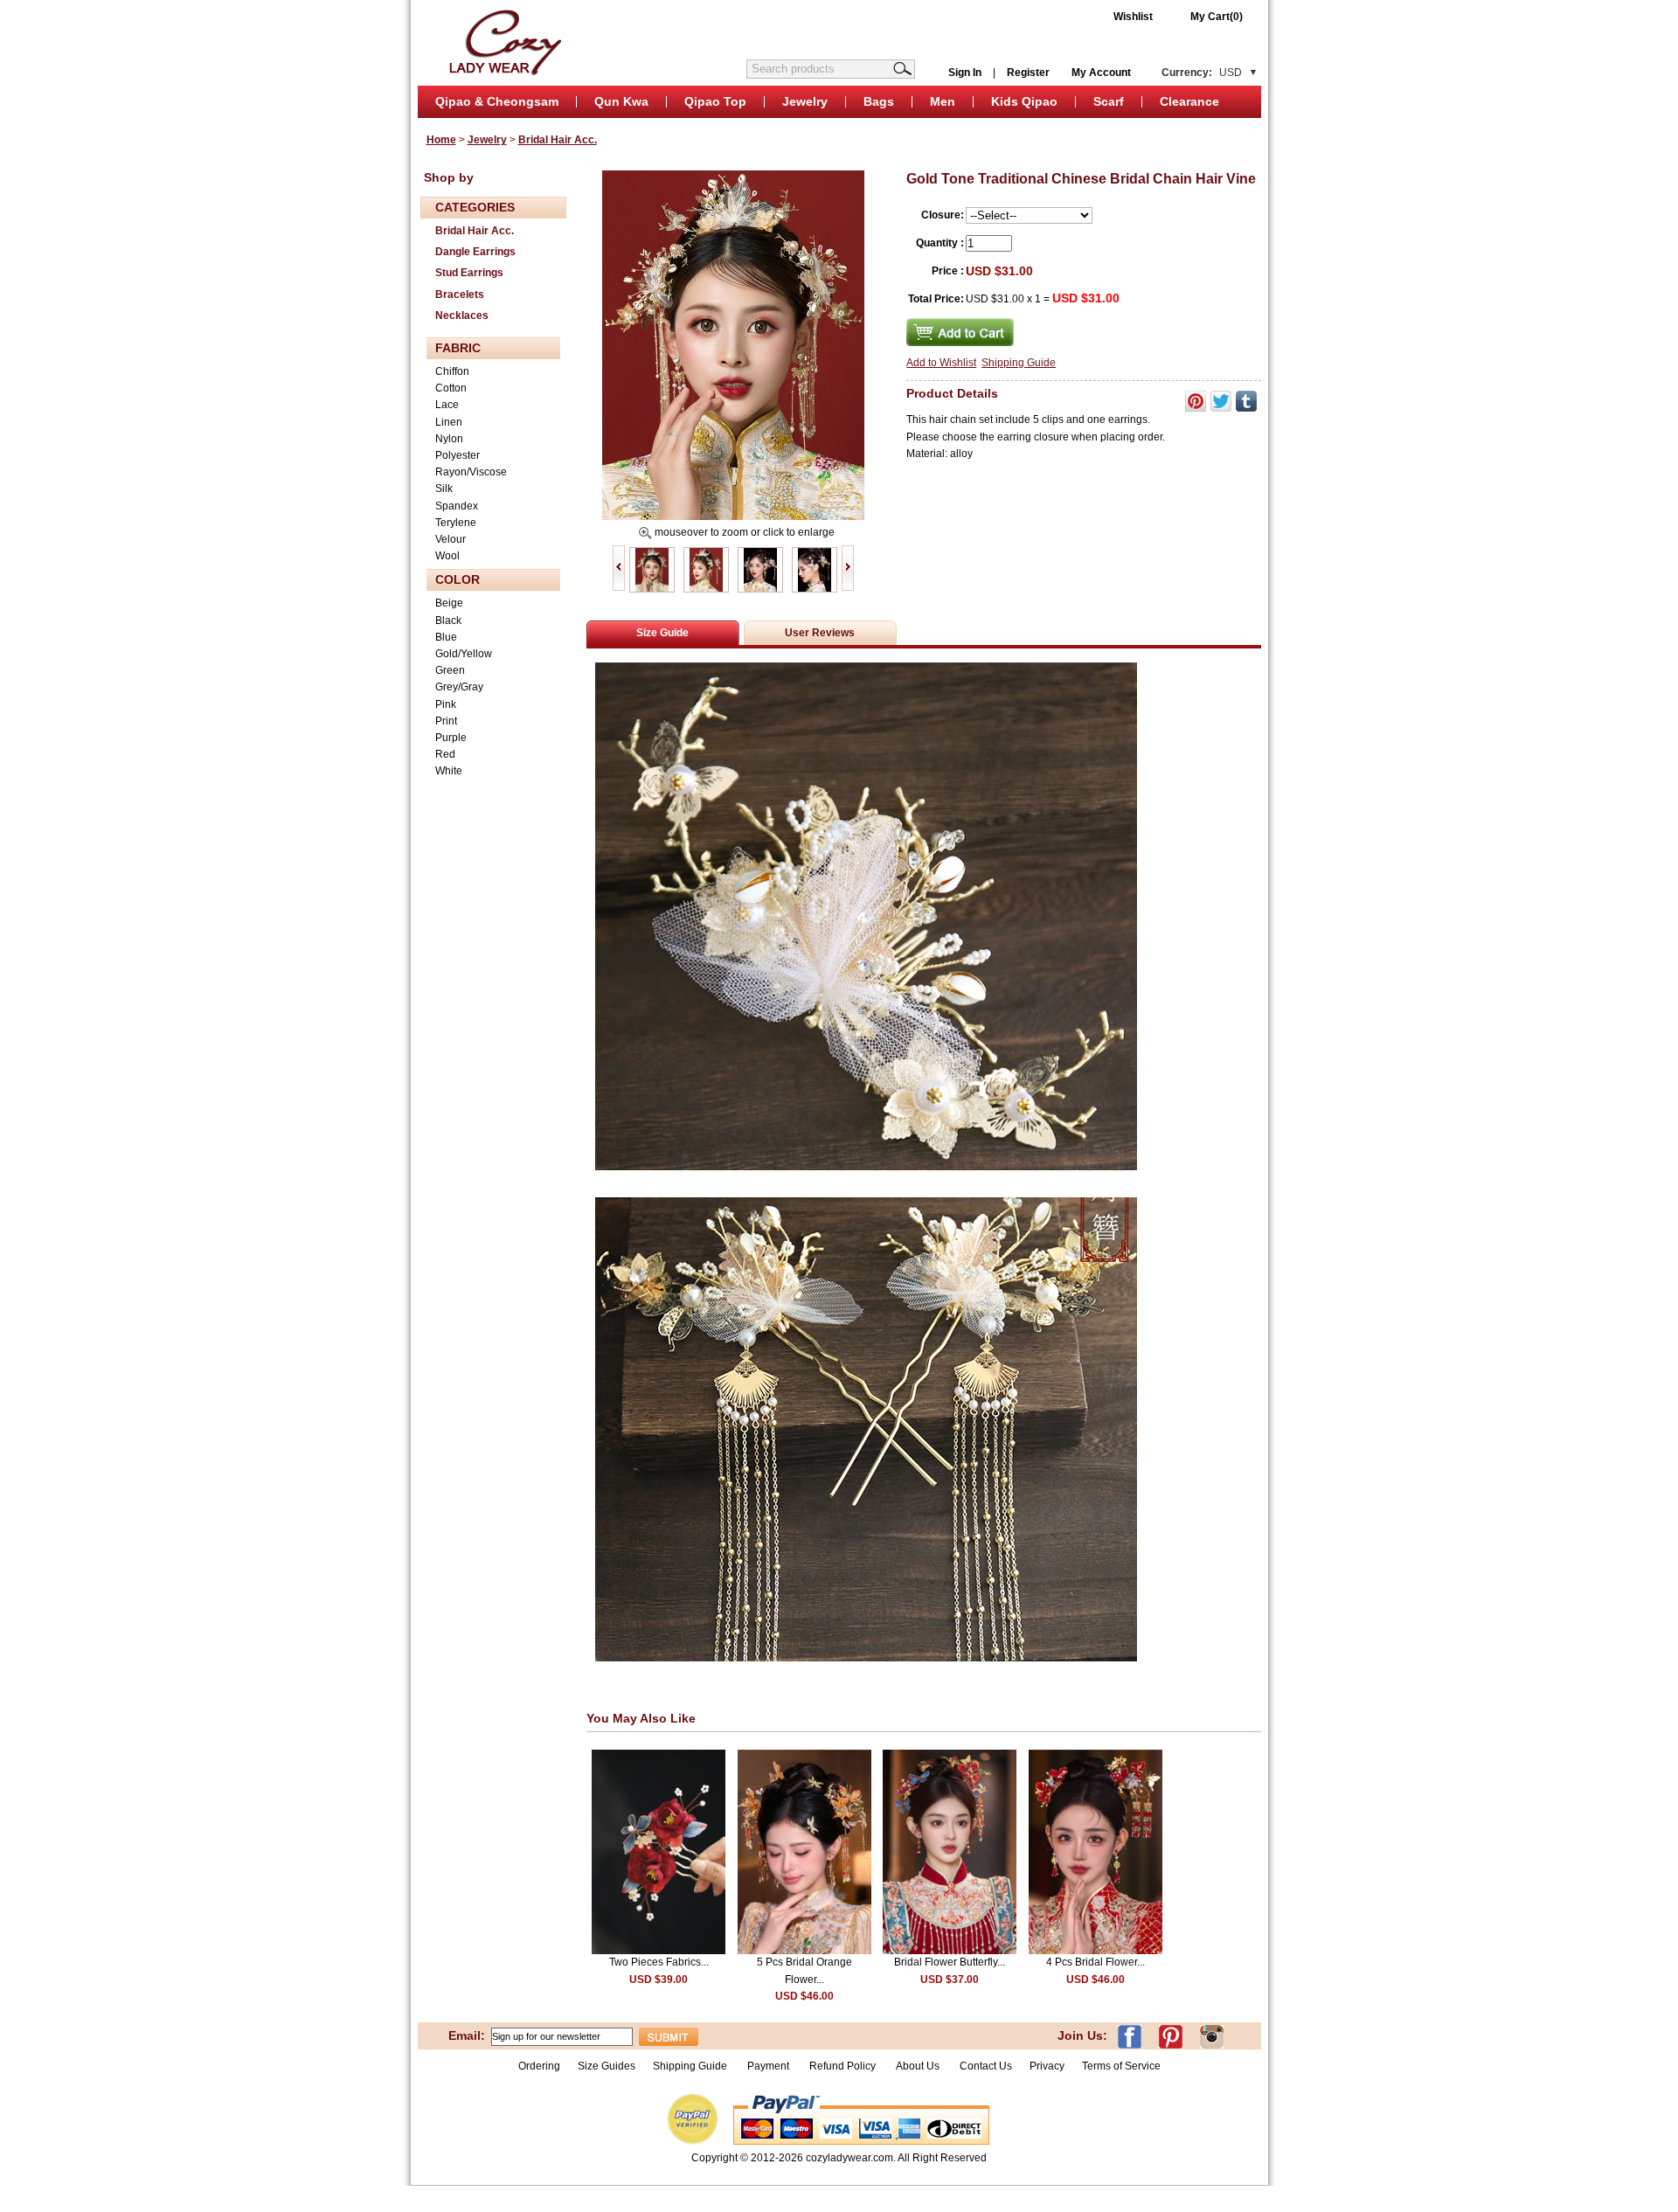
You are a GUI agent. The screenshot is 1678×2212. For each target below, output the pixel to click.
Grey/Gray (459, 687)
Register (1028, 73)
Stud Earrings (469, 273)
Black (448, 621)
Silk (444, 489)
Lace (447, 405)
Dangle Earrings (475, 252)
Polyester (458, 455)
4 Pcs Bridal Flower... (1096, 1962)
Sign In (965, 73)
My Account (1101, 73)
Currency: (1202, 73)
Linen (449, 422)
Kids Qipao (1024, 101)
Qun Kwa (621, 101)
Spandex (457, 506)
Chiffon (452, 371)
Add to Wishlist (941, 363)
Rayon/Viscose (471, 472)
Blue (446, 637)
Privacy (1047, 2066)
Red (445, 754)
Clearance (1189, 101)
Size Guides (607, 2066)
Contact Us (986, 2066)
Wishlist (1133, 17)
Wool (447, 556)
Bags (879, 101)
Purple (451, 738)
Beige (449, 603)
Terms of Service (1121, 2066)
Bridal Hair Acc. (558, 140)
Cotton (451, 388)
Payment (768, 2066)
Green (450, 670)
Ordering (539, 2066)
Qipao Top (715, 101)
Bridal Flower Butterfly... (950, 1962)
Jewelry (805, 101)
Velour (451, 539)
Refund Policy (842, 2066)
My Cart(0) (1217, 17)
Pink (446, 704)
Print (446, 721)
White (449, 771)
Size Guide (662, 633)
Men (943, 101)
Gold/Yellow (464, 654)
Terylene (456, 523)
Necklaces (462, 316)
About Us (919, 2066)
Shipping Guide (1019, 363)
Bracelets (460, 295)
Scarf (1109, 101)
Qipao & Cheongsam (497, 101)
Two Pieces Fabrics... (659, 1962)
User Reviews (820, 633)
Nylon (449, 439)
